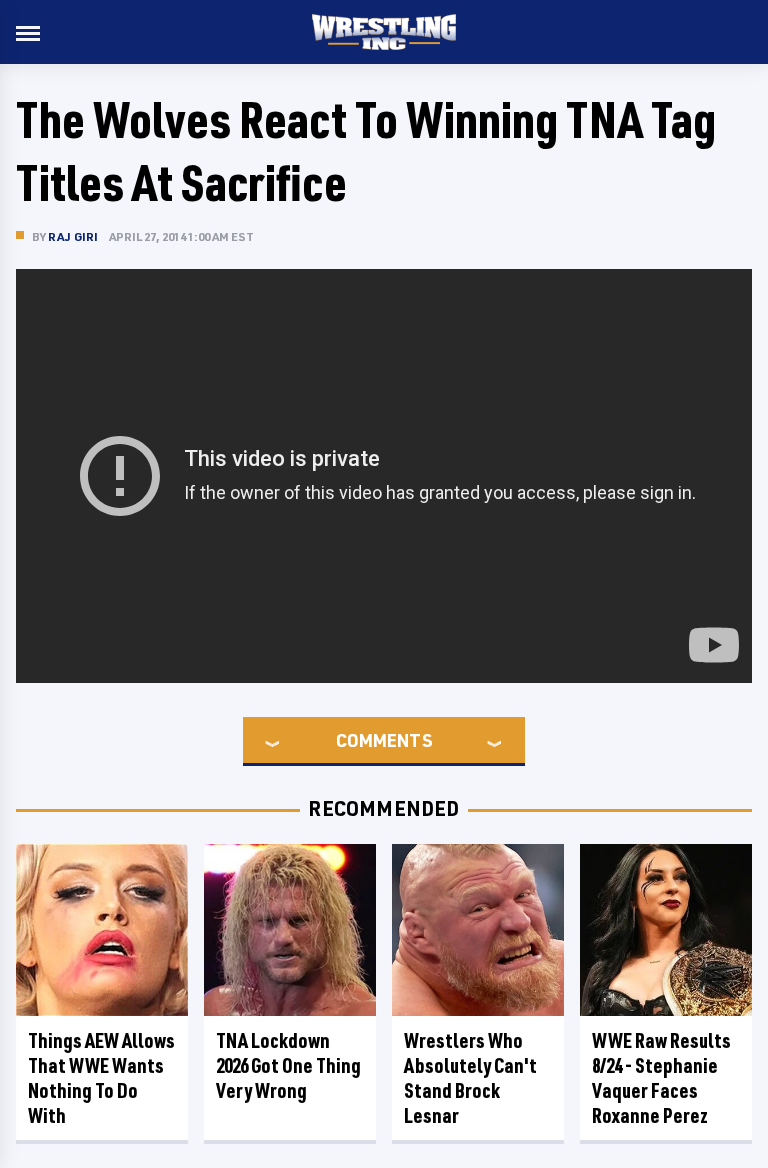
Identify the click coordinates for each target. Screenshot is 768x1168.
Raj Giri (73, 236)
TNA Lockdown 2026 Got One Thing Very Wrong (288, 1065)
